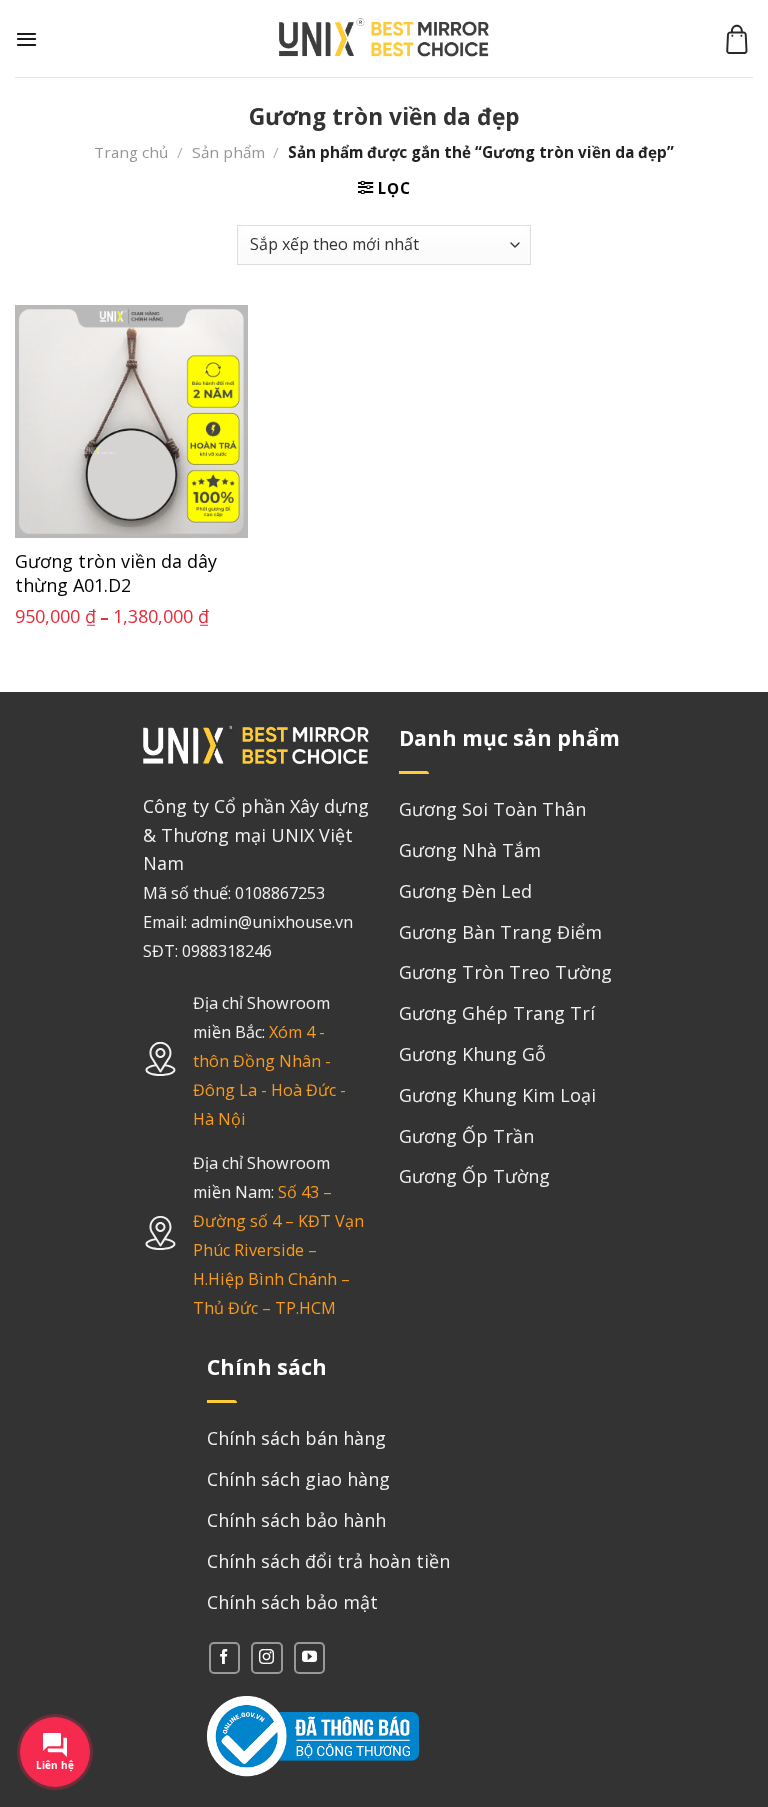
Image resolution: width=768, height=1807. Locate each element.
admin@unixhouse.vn (272, 922)
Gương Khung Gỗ (472, 1054)
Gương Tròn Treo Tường (505, 972)
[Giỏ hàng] (737, 39)
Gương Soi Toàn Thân (492, 809)
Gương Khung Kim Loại (497, 1095)
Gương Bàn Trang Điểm (500, 932)
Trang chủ (131, 152)
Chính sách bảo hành (296, 1520)
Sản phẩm (228, 152)
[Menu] (26, 39)
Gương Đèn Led (465, 891)
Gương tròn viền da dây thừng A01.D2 (116, 573)
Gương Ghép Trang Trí (497, 1013)
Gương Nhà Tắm (470, 850)
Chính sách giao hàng (298, 1479)
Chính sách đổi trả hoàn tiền (328, 1561)
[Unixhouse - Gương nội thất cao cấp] (384, 38)
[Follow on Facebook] (224, 1657)
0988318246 (227, 951)
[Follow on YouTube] (309, 1657)
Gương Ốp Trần (466, 1136)
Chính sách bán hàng (296, 1438)
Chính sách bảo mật (292, 1602)
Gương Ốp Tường (474, 1176)
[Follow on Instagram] (266, 1657)
